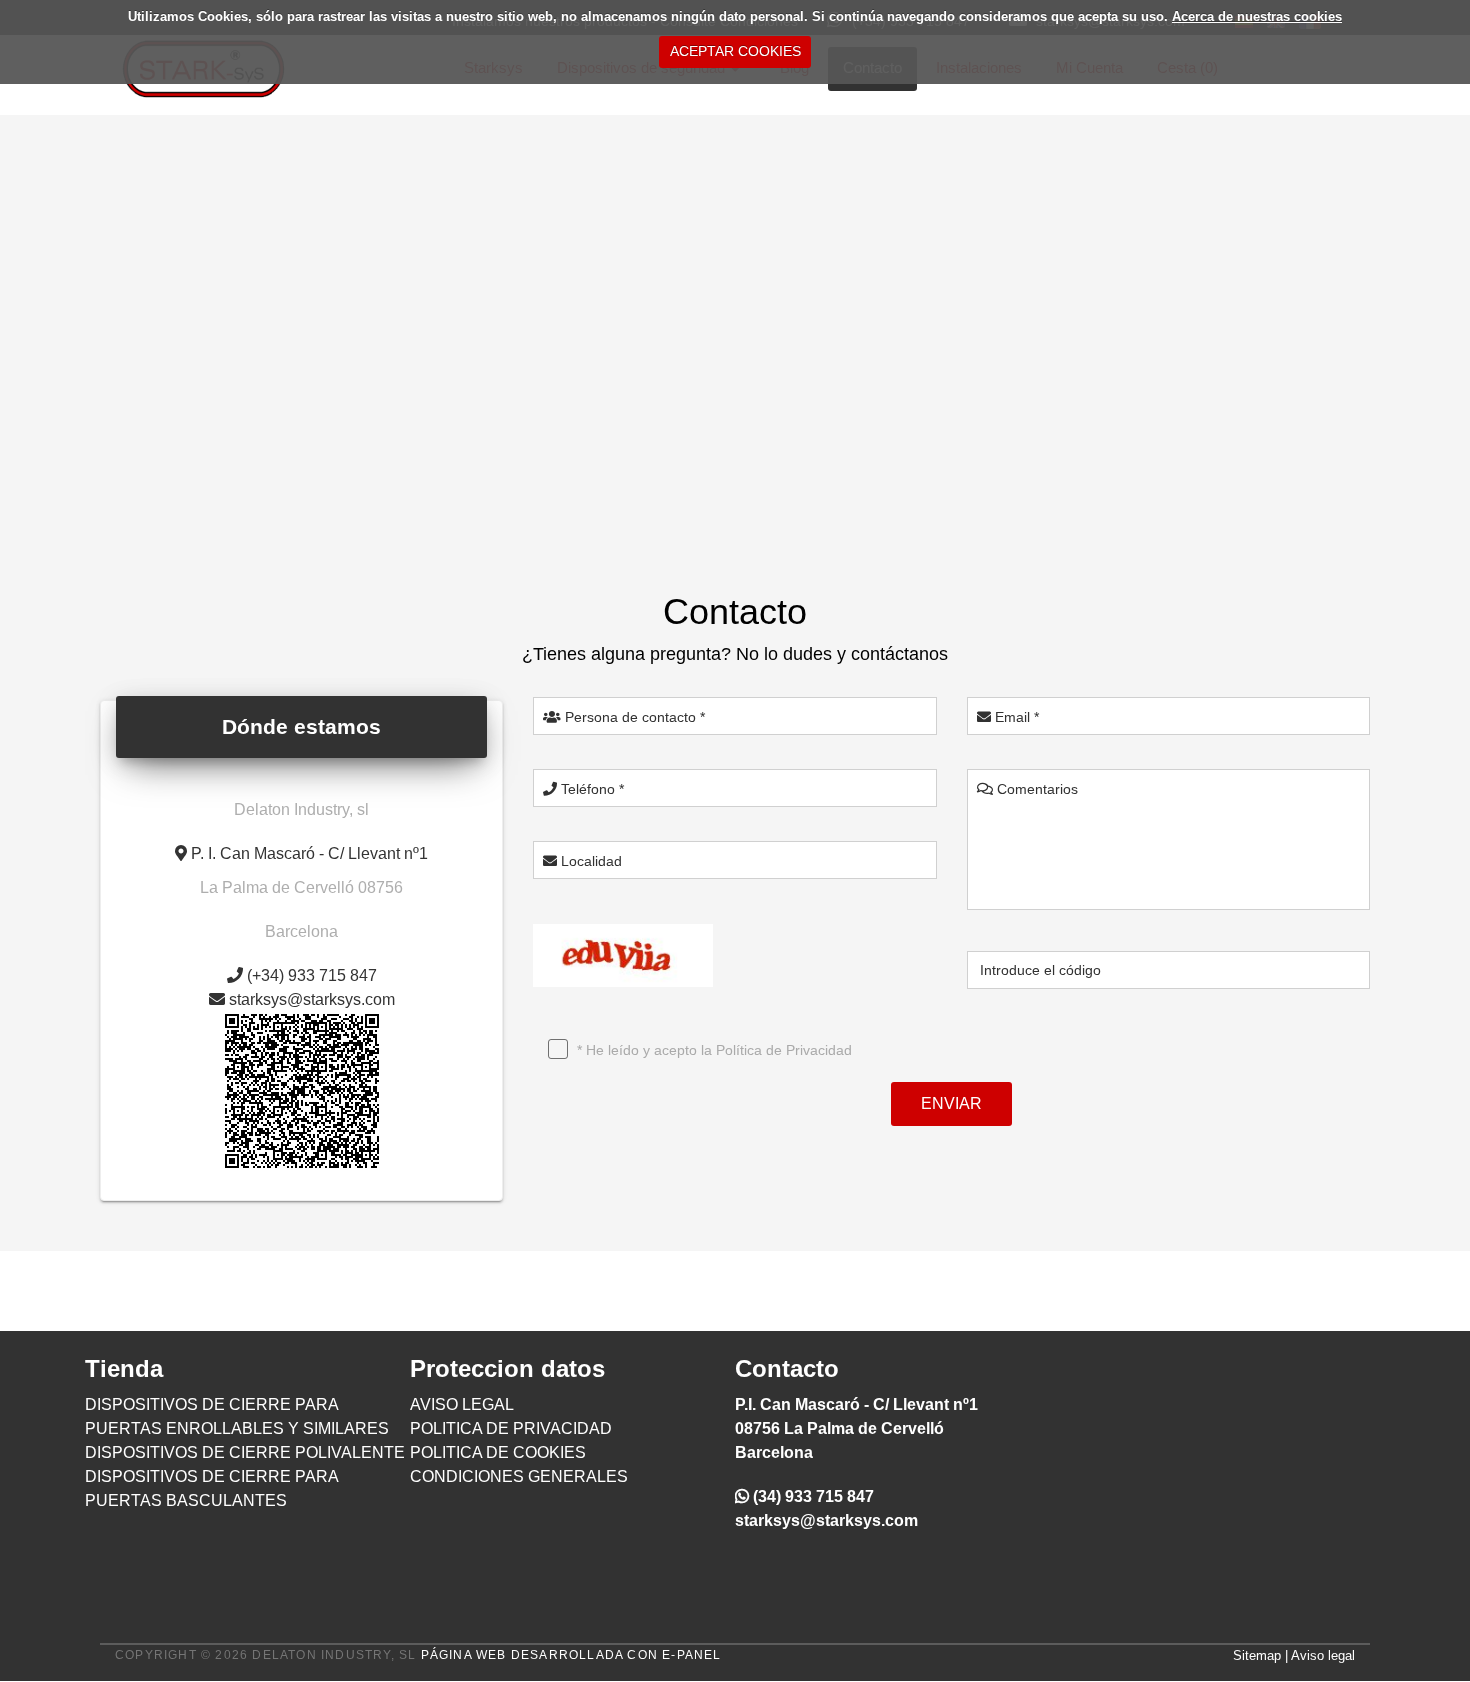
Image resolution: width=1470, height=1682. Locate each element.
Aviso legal (1323, 1655)
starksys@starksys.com (826, 1520)
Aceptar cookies (735, 51)
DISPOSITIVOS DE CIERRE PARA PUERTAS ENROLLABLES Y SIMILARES (237, 1416)
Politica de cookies (498, 1452)
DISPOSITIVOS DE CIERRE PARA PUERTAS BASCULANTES (211, 1488)
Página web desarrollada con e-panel (571, 1655)
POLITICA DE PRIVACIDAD (511, 1428)
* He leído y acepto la (712, 1050)
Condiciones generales (519, 1476)
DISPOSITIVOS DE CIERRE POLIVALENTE (245, 1452)
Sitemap (1257, 1655)
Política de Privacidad (784, 1050)
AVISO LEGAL (462, 1404)
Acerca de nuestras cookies (1257, 16)
